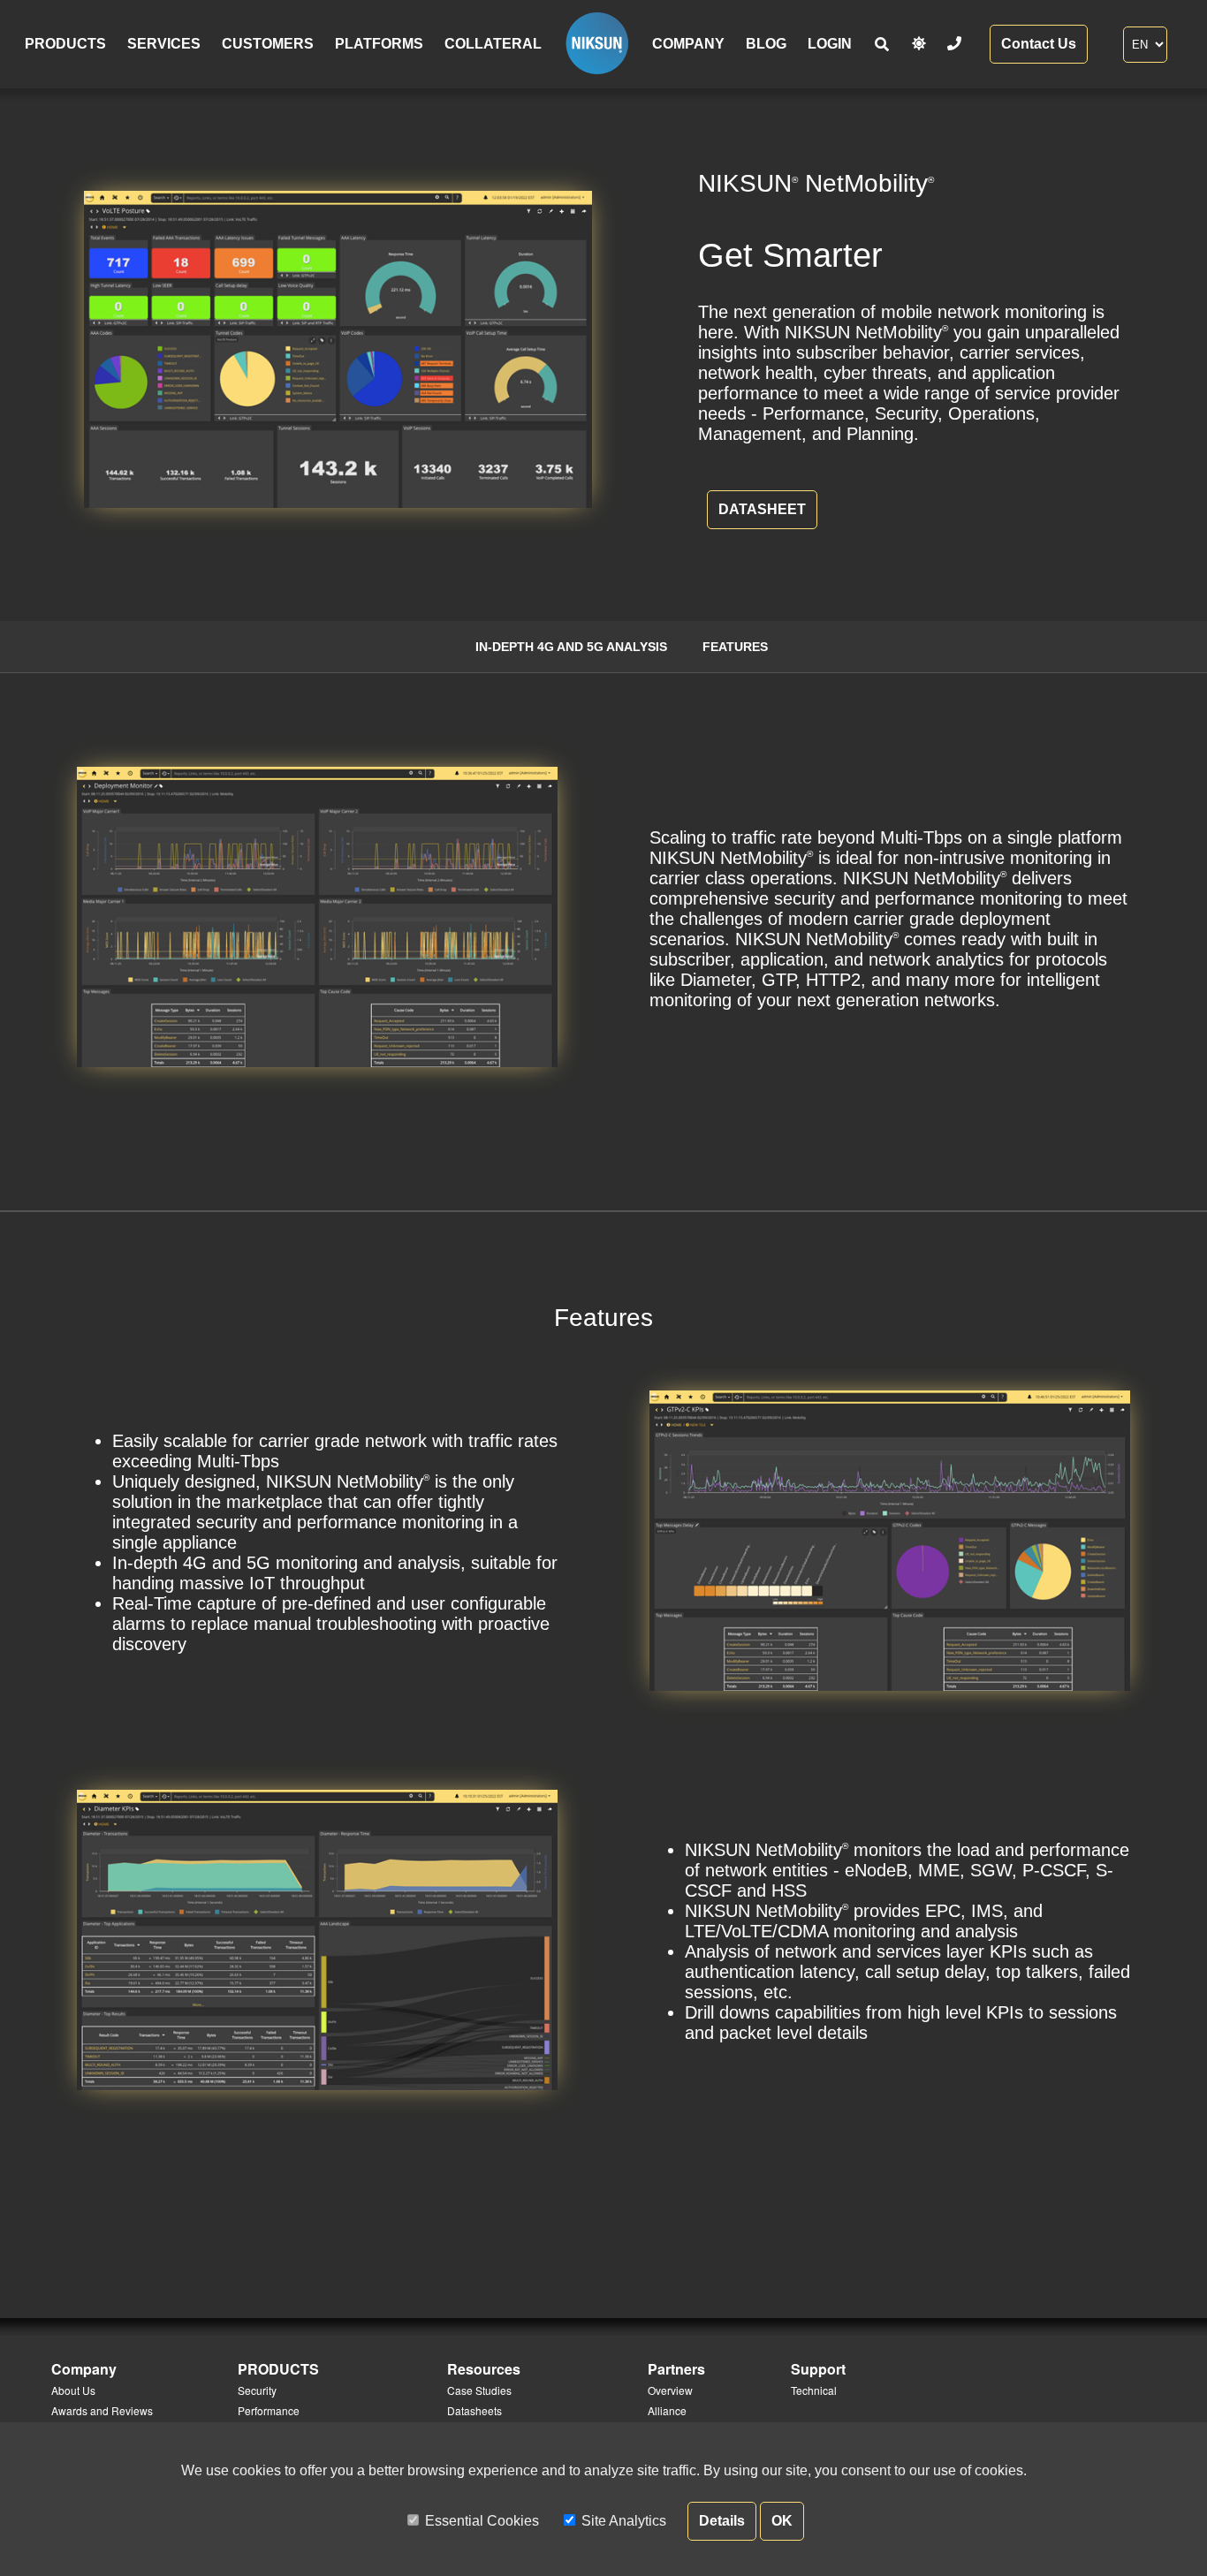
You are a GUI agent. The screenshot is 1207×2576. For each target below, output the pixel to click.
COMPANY (688, 44)
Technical (814, 2390)
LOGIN (830, 44)
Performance (269, 2410)
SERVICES (164, 44)
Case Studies (479, 2390)
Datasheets (474, 2410)
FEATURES (735, 647)
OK (782, 2521)
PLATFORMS (379, 44)
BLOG (766, 44)
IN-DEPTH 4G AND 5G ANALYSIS (571, 647)
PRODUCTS (65, 44)
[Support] (954, 44)
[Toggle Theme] (919, 44)
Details (722, 2521)
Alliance (667, 2410)
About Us (73, 2390)
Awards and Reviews (102, 2410)
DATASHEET (762, 509)
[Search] (882, 45)
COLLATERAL (493, 44)
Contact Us (1039, 44)
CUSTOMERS (268, 44)
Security (257, 2390)
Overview (670, 2390)
